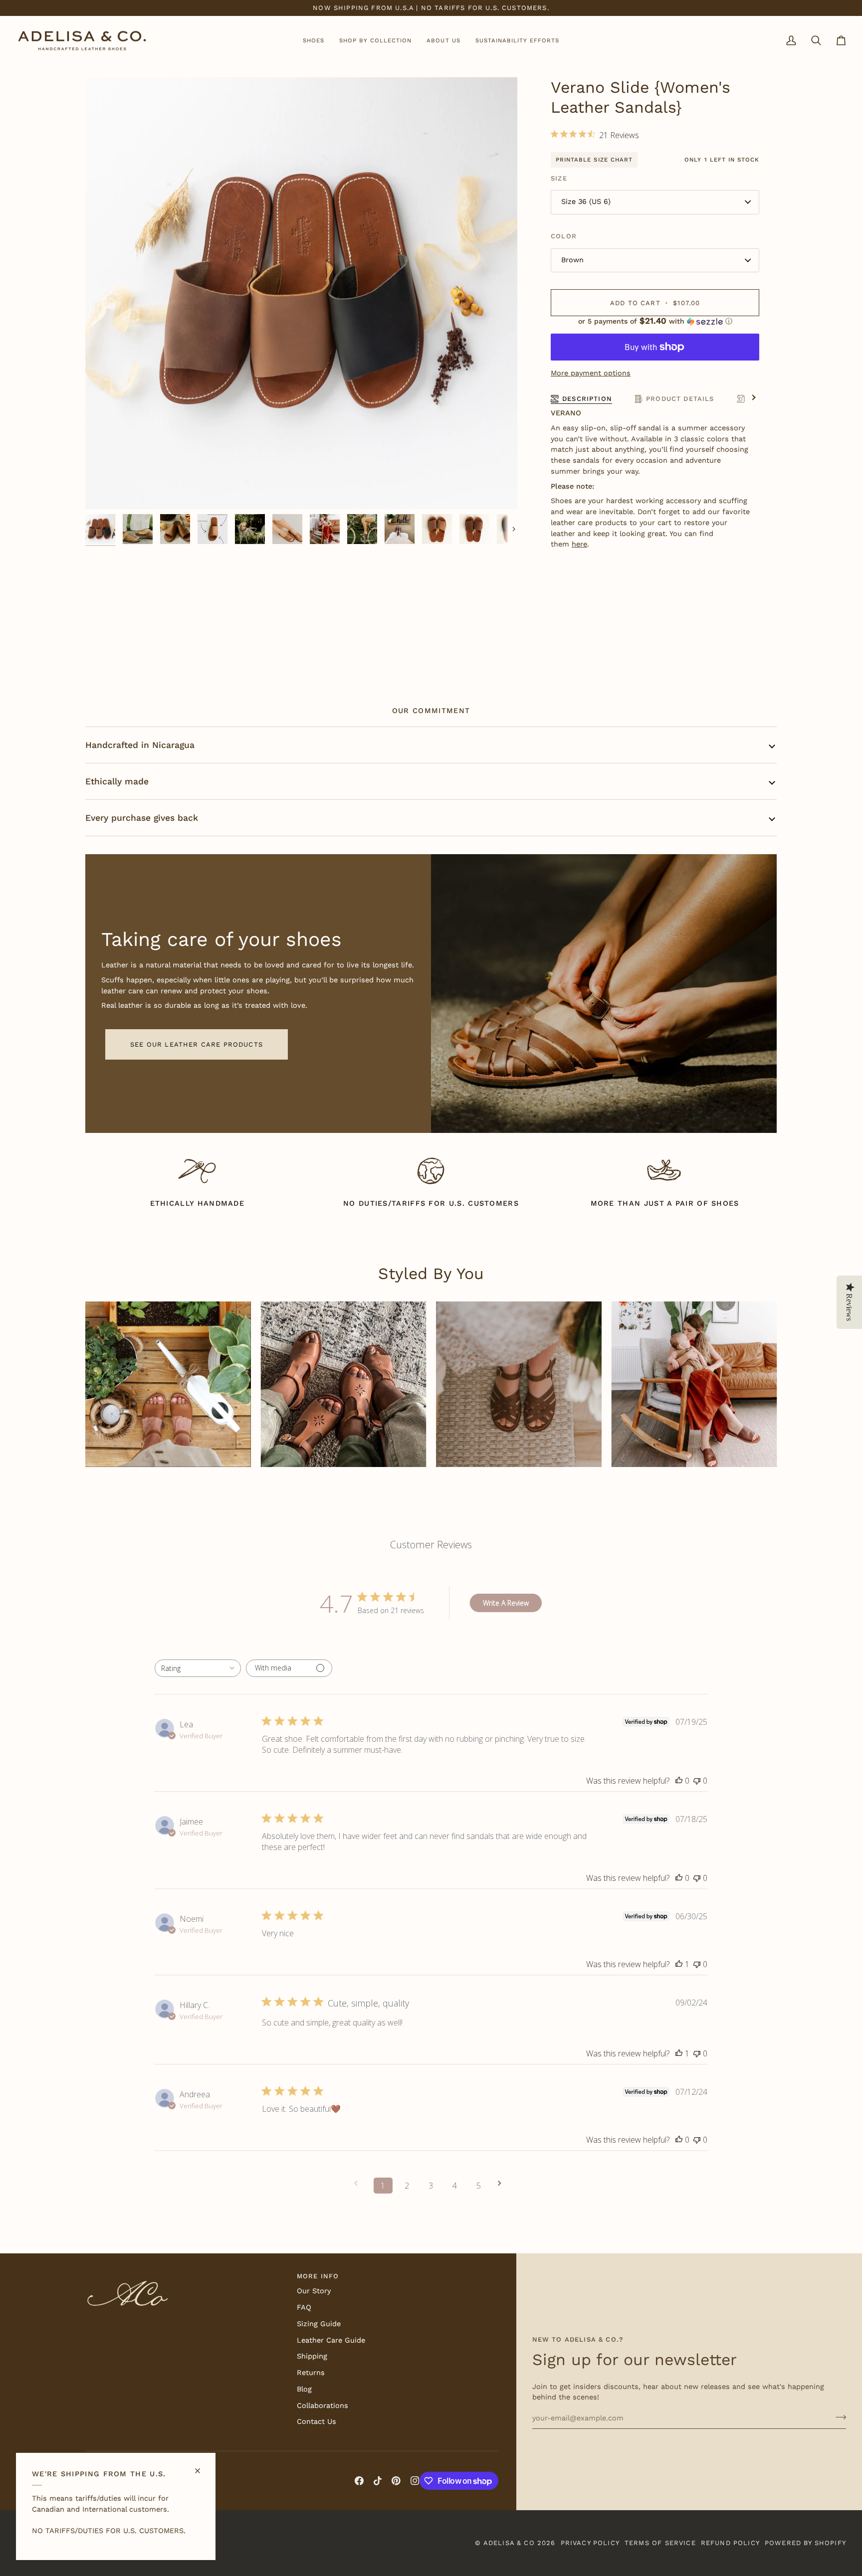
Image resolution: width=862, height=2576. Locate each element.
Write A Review (506, 1603)
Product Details (680, 399)
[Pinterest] (396, 2481)
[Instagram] (415, 2481)
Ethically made (117, 781)
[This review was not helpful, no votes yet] (697, 1781)
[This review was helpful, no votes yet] (679, 1781)
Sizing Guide (319, 2324)
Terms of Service (660, 2543)
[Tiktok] (378, 2481)
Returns (311, 2373)
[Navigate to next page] (503, 2183)
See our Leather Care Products (197, 1044)
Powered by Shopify (805, 2543)
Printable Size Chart (594, 160)
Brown (572, 260)
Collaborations (323, 2406)
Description (587, 399)
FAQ (304, 2307)
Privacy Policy (590, 2543)
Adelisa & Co (509, 2543)
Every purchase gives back (142, 818)
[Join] (838, 2417)
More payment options (591, 373)
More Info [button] (318, 2276)
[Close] (202, 2467)
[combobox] (198, 1668)
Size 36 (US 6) (586, 202)
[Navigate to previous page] (359, 2183)
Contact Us (317, 2422)
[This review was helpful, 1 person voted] (679, 1964)
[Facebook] (359, 2481)
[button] (314, 41)
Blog (304, 2389)
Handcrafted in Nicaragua (140, 745)
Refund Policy (730, 2543)
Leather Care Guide (331, 2340)
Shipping (312, 2356)
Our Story (314, 2291)
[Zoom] (301, 293)
